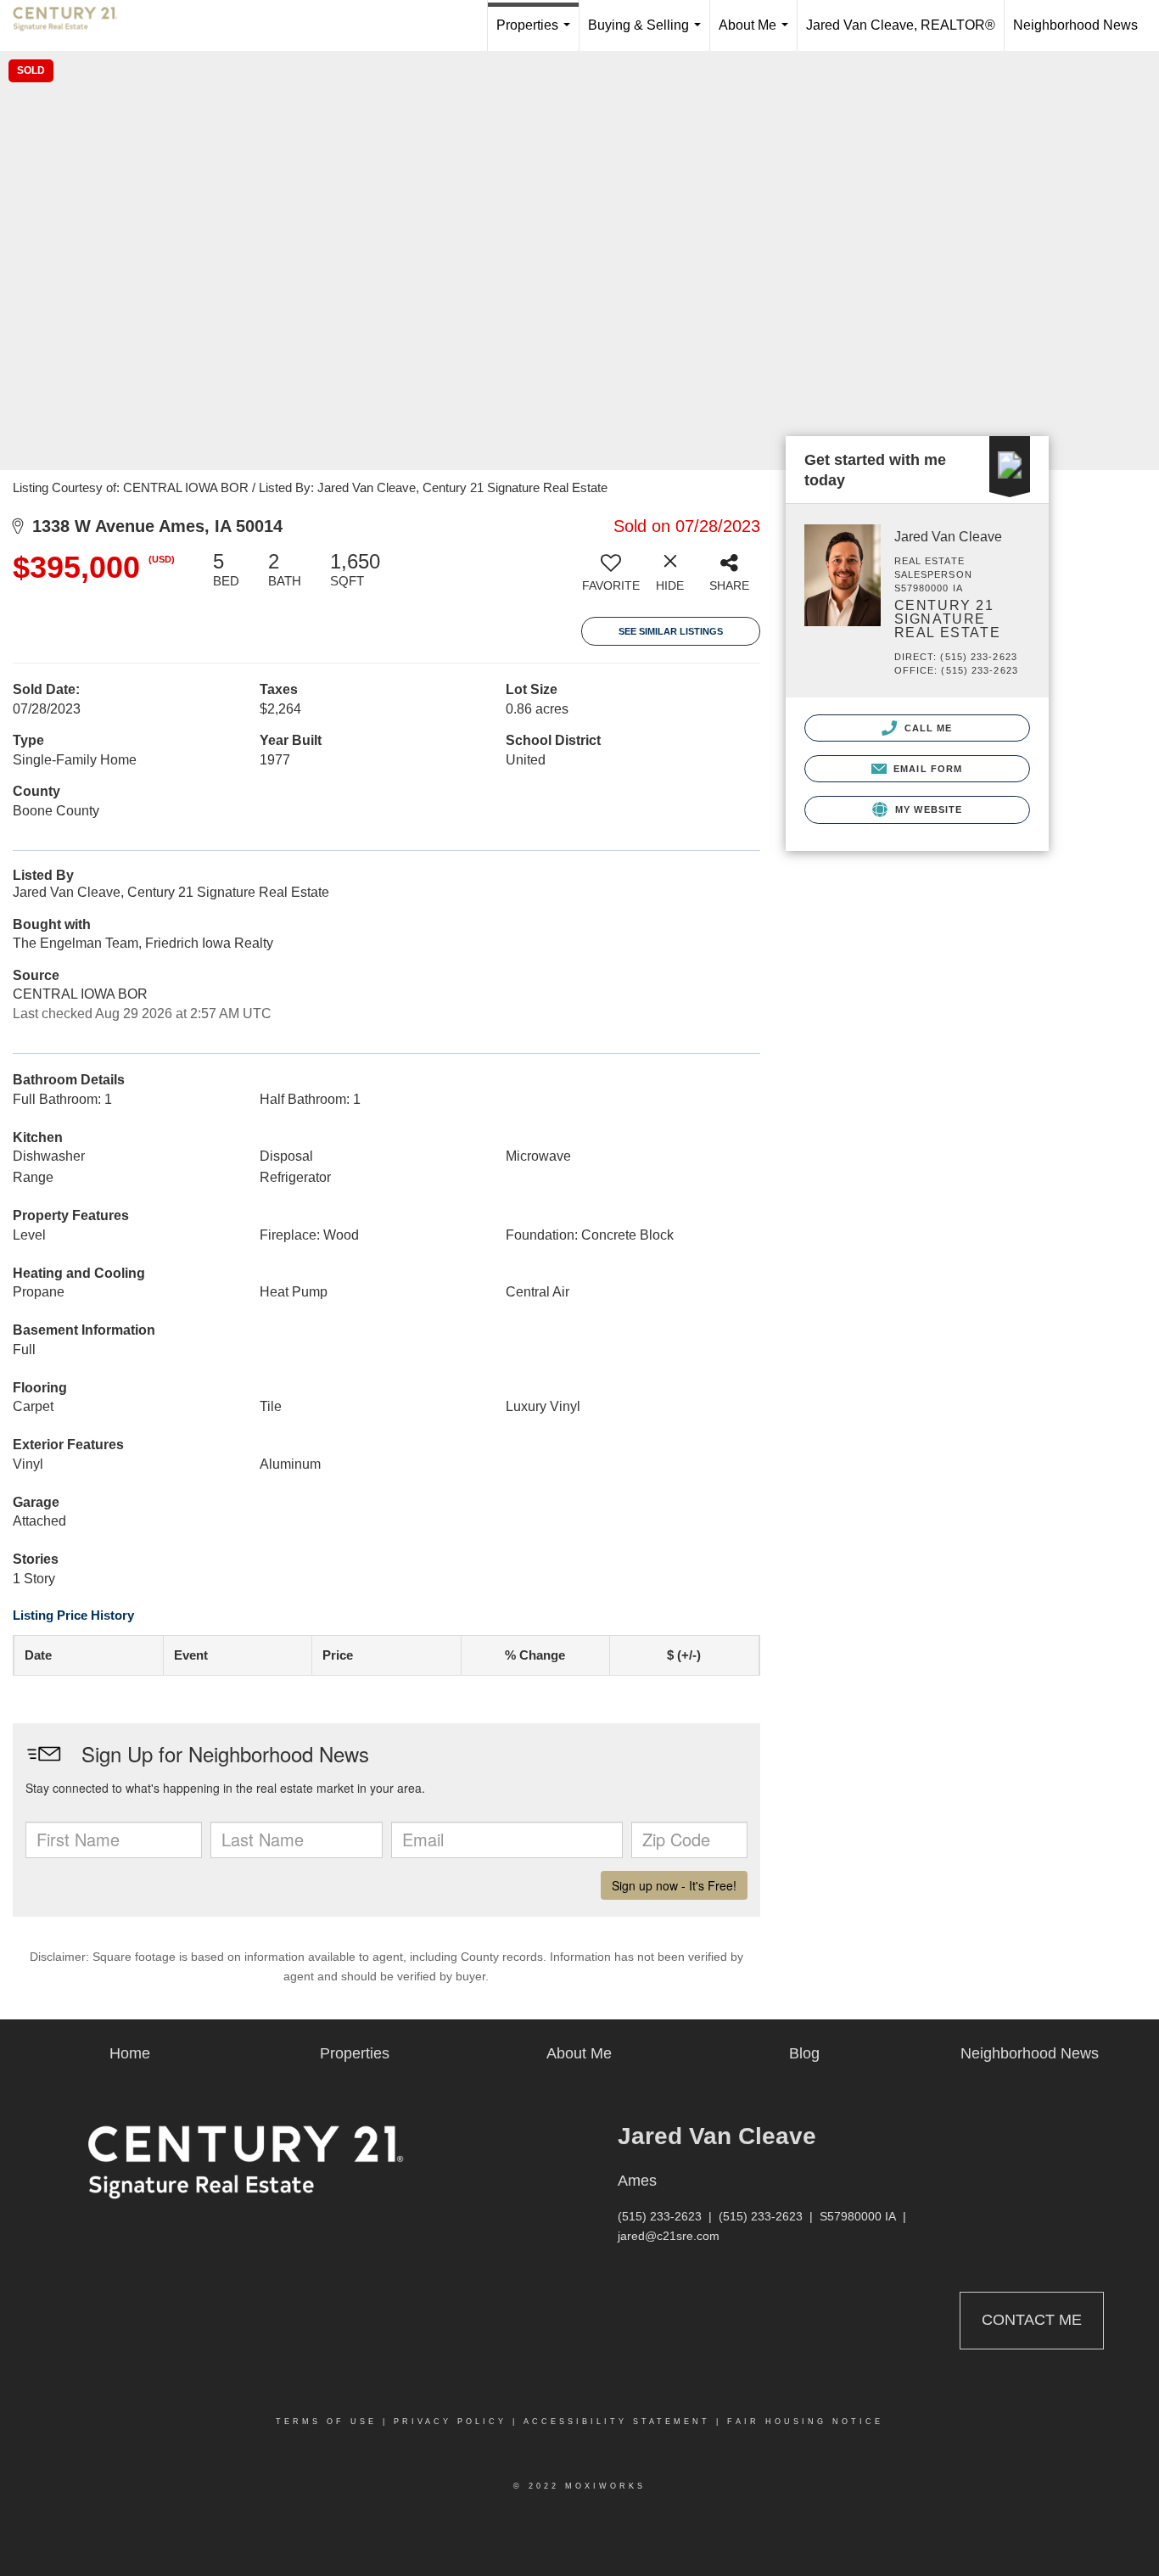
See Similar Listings (671, 631)
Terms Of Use (326, 2422)
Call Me (927, 728)
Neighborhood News (1075, 25)
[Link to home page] (74, 25)
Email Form (926, 769)
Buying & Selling (648, 34)
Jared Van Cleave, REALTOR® (901, 25)
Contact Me (1032, 2320)
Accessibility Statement (617, 2422)
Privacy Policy (450, 2422)
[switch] (611, 578)
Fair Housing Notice (805, 2422)
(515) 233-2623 (660, 2216)
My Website (927, 809)
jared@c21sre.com (669, 2236)
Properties (537, 34)
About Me (757, 34)
